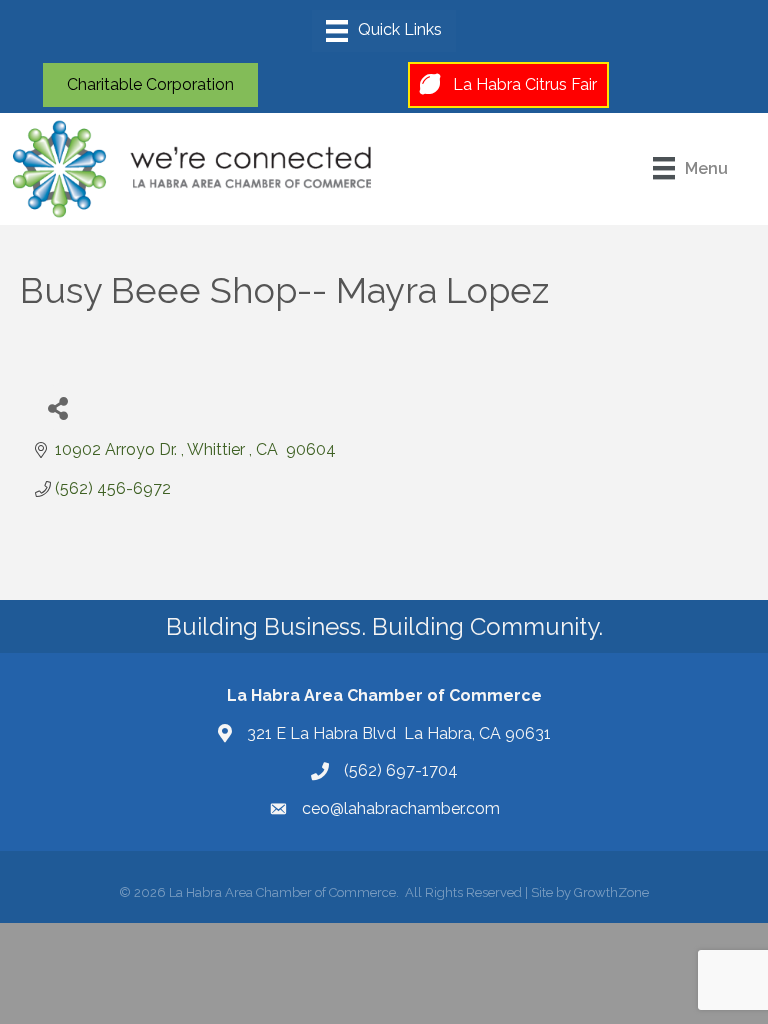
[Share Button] (57, 407)
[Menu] (384, 31)
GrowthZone (611, 892)
